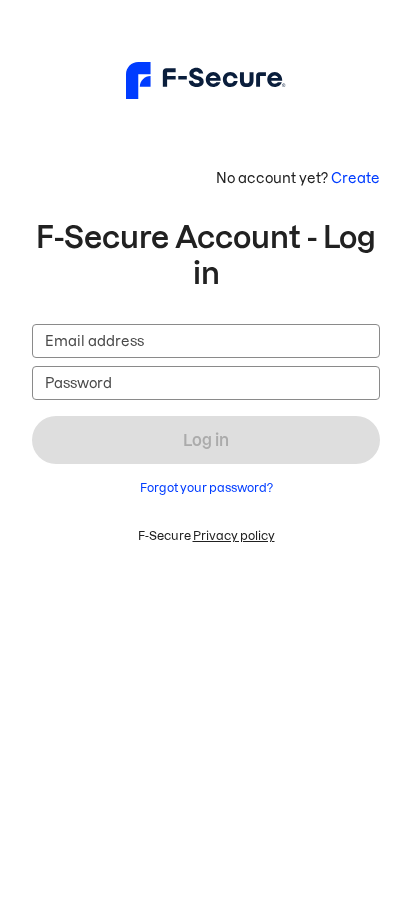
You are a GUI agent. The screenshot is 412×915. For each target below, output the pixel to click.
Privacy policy (234, 535)
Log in (206, 440)
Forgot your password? (206, 487)
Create (355, 178)
